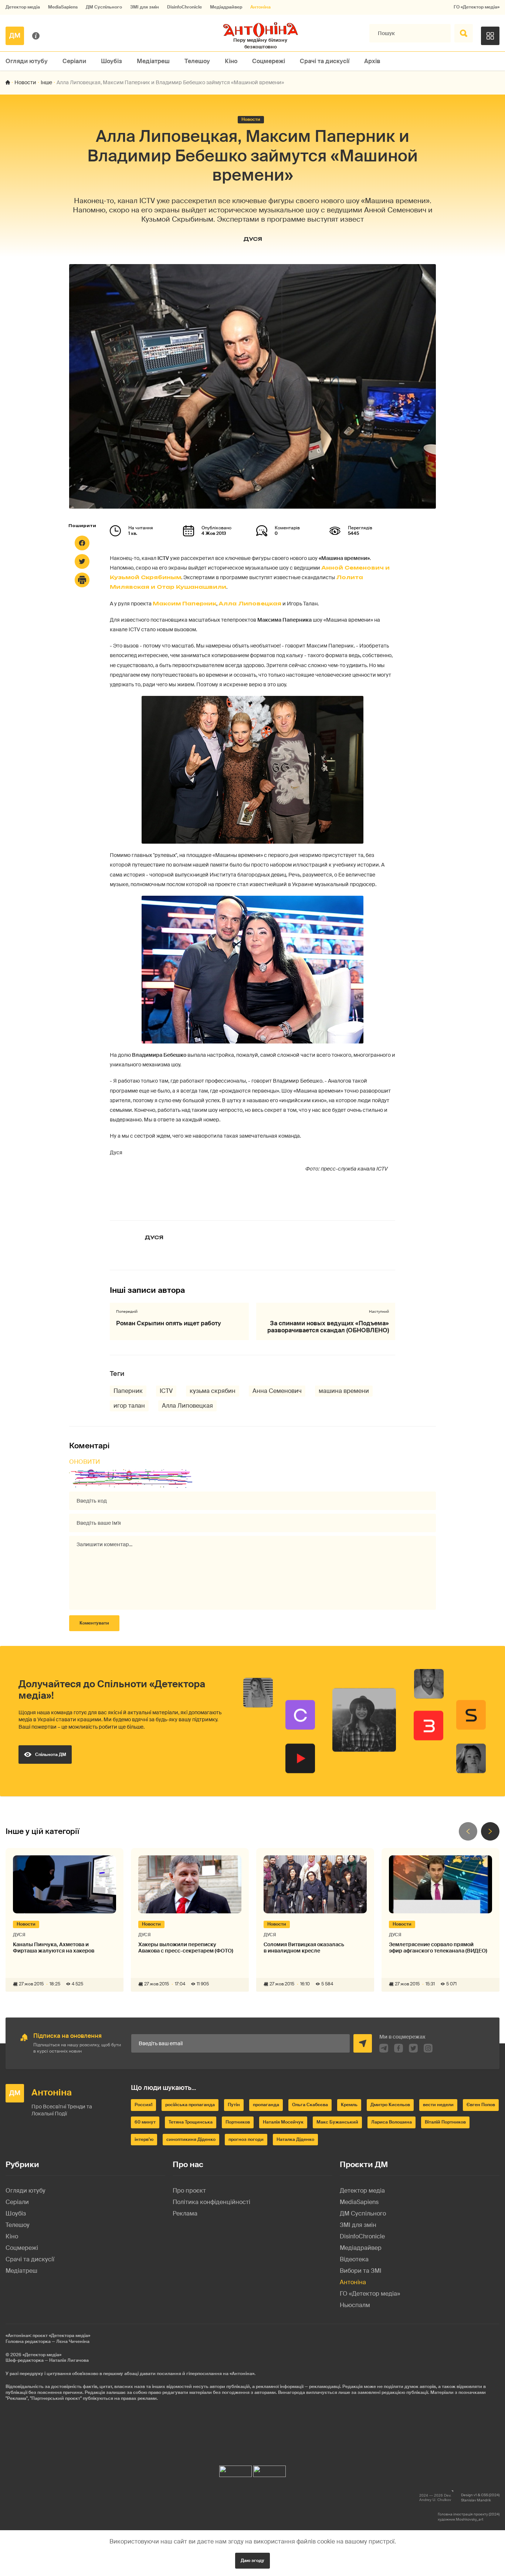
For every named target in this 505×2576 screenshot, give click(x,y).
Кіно (231, 61)
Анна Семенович (277, 1391)
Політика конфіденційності (211, 2202)
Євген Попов (481, 2105)
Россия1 (143, 2105)
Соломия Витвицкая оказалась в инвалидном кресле (304, 1948)
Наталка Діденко (295, 2139)
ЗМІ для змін (145, 7)
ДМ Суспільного (104, 7)
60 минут (145, 2122)
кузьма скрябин (213, 1391)
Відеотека (354, 2259)
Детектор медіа (23, 7)
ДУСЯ (253, 239)
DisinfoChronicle (184, 7)
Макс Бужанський (337, 2122)
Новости (25, 82)
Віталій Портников (445, 2122)
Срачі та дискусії (325, 61)
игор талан (129, 1406)
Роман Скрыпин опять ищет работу (169, 1323)
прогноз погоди (246, 2139)
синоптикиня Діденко (191, 2139)
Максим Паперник (184, 603)
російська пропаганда (190, 2105)
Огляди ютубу (27, 61)
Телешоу (197, 61)
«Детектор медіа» (42, 2355)
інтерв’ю (144, 2139)
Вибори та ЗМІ (361, 2271)
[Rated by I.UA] (235, 2469)
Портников (238, 2122)
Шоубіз (111, 61)
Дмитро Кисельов (390, 2105)
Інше (46, 82)
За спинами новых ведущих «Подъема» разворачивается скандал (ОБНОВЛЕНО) (328, 1327)
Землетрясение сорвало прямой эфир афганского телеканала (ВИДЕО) (438, 1948)
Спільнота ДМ (51, 1755)
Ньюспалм (355, 2305)
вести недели (438, 2105)
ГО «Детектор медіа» (477, 7)
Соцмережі (269, 61)
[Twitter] (82, 561)
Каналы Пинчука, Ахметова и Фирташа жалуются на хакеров (54, 1948)
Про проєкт (189, 2191)
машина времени (344, 1391)
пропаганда (266, 2105)
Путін (234, 2105)
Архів (372, 61)
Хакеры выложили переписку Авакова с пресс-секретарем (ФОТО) (186, 1948)
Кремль (349, 2105)
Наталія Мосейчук (283, 2122)
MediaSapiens (63, 7)
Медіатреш (153, 61)
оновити (85, 1462)
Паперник (128, 1391)
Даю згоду (253, 2560)
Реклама (185, 2213)
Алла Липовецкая (250, 603)
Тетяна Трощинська (191, 2122)
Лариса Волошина (392, 2122)
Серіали (74, 61)
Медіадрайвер (226, 7)
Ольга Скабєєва (310, 2105)
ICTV (166, 1391)
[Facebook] (82, 543)
